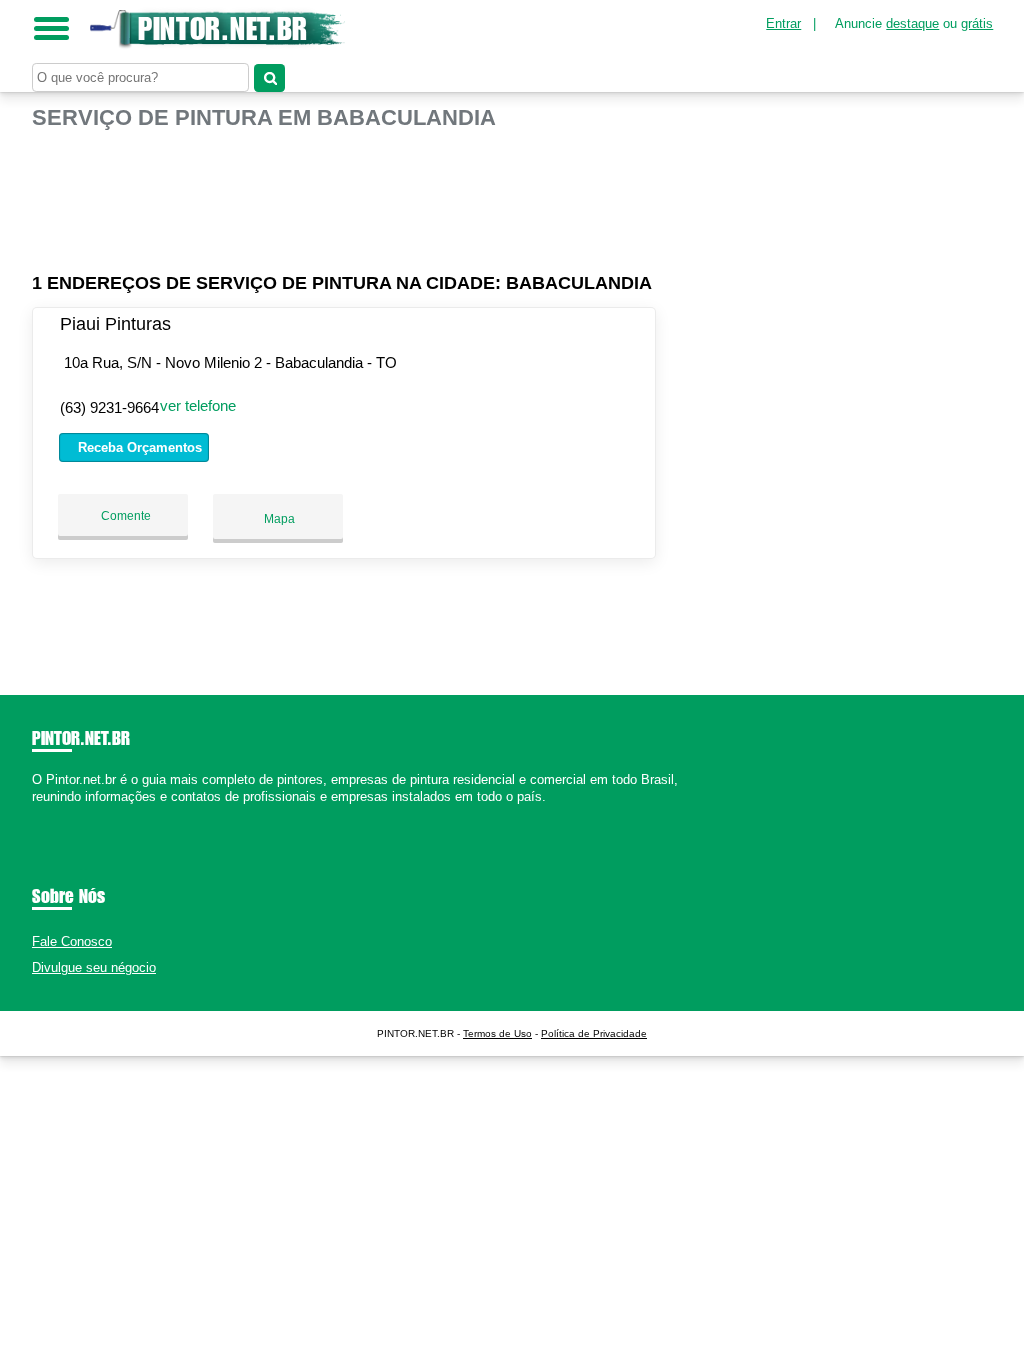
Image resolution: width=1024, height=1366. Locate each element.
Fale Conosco (72, 941)
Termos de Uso (497, 1033)
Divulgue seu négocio (94, 967)
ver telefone (198, 405)
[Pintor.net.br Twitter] (45, 814)
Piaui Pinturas (115, 324)
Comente (124, 516)
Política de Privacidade (594, 1033)
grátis (977, 23)
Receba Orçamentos (138, 447)
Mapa (278, 519)
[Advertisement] (347, 193)
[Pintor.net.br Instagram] (54, 814)
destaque (912, 23)
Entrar (783, 23)
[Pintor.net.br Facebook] (36, 814)
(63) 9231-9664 (109, 407)
